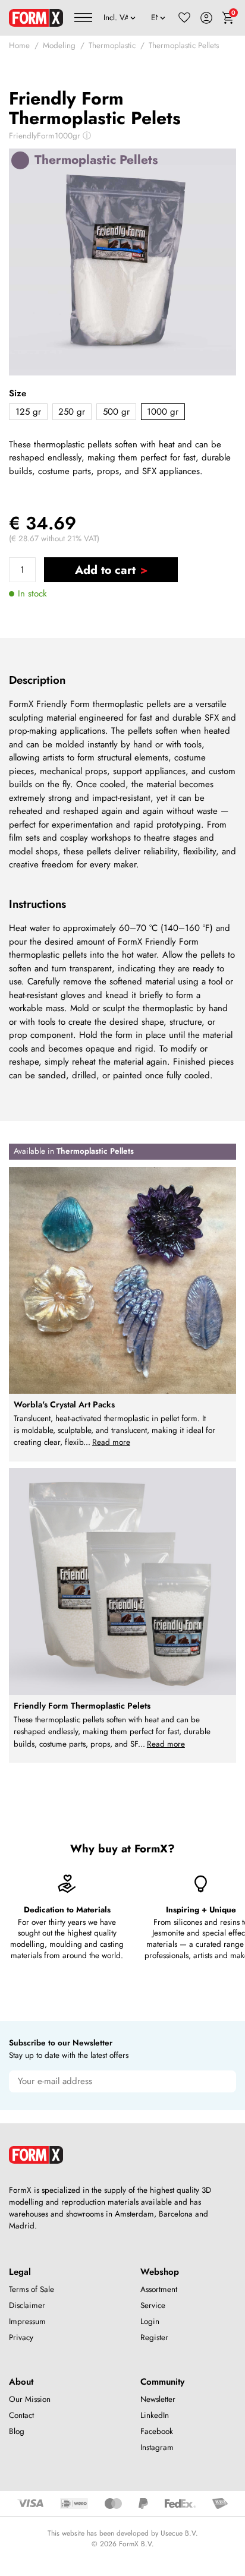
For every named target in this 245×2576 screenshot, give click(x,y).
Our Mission (30, 2399)
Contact (21, 2415)
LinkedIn (155, 2415)
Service (153, 2305)
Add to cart (105, 570)
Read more (111, 1442)
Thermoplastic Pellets (184, 45)
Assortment (159, 2289)
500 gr (116, 412)
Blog (17, 2431)
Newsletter (158, 2399)
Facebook (157, 2431)
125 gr (28, 412)
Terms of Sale (32, 2289)
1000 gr (163, 412)
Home (19, 45)
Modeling (59, 45)
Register (154, 2337)
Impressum (27, 2321)
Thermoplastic (112, 45)
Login (150, 2321)
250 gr (72, 412)
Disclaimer (27, 2305)
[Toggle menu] (83, 18)
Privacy (21, 2337)
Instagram (157, 2447)
